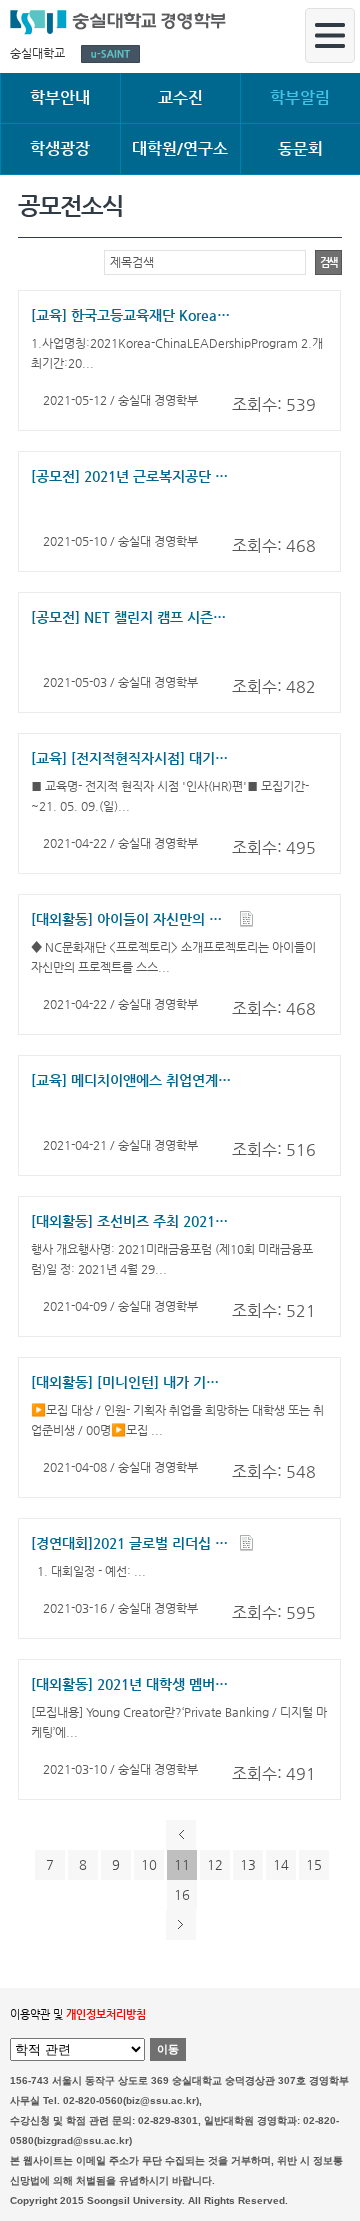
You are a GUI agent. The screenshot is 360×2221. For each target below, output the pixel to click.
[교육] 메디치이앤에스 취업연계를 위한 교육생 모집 (131, 1080)
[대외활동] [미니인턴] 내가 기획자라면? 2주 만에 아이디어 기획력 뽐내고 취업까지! (131, 1382)
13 (248, 1864)
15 (314, 1864)
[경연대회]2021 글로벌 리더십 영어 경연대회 (131, 1543)
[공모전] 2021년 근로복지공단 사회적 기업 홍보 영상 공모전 (131, 476)
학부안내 (60, 97)
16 (182, 1894)
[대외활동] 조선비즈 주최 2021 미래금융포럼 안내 (131, 1221)
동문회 (300, 148)
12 (215, 1864)
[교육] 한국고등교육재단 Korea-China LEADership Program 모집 (131, 315)
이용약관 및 (78, 2014)
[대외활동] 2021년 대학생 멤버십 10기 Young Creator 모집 (131, 1684)
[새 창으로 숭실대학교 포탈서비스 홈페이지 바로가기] (110, 54)
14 (281, 1864)
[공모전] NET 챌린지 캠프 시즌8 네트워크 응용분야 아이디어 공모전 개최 (131, 617)
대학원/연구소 (180, 148)
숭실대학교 (37, 53)
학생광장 (60, 148)
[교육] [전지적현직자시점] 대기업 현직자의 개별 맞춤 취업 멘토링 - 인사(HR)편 (131, 758)
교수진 (180, 97)
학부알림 (300, 97)
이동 (168, 2049)
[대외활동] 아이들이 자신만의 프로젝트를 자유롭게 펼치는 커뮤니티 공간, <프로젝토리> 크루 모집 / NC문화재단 (131, 919)
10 (149, 1864)
